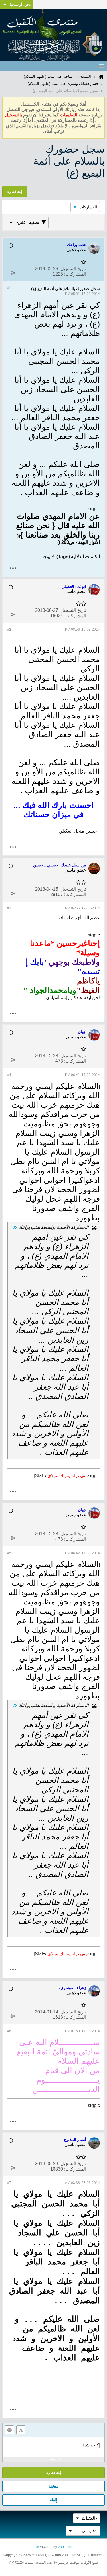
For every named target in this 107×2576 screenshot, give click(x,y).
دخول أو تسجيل (20, 5)
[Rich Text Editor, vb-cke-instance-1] (53, 2447)
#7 (9, 2183)
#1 (9, 288)
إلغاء (54, 2500)
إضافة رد (54, 2473)
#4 (9, 1075)
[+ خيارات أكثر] (13, 568)
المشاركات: (75, 274)
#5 (9, 1553)
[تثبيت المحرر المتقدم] (21, 2430)
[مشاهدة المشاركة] (15, 1227)
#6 (9, 2031)
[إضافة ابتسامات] (9, 2430)
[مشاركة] (13, 273)
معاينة (53, 2486)
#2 (9, 630)
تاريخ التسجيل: (73, 269)
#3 (9, 908)
